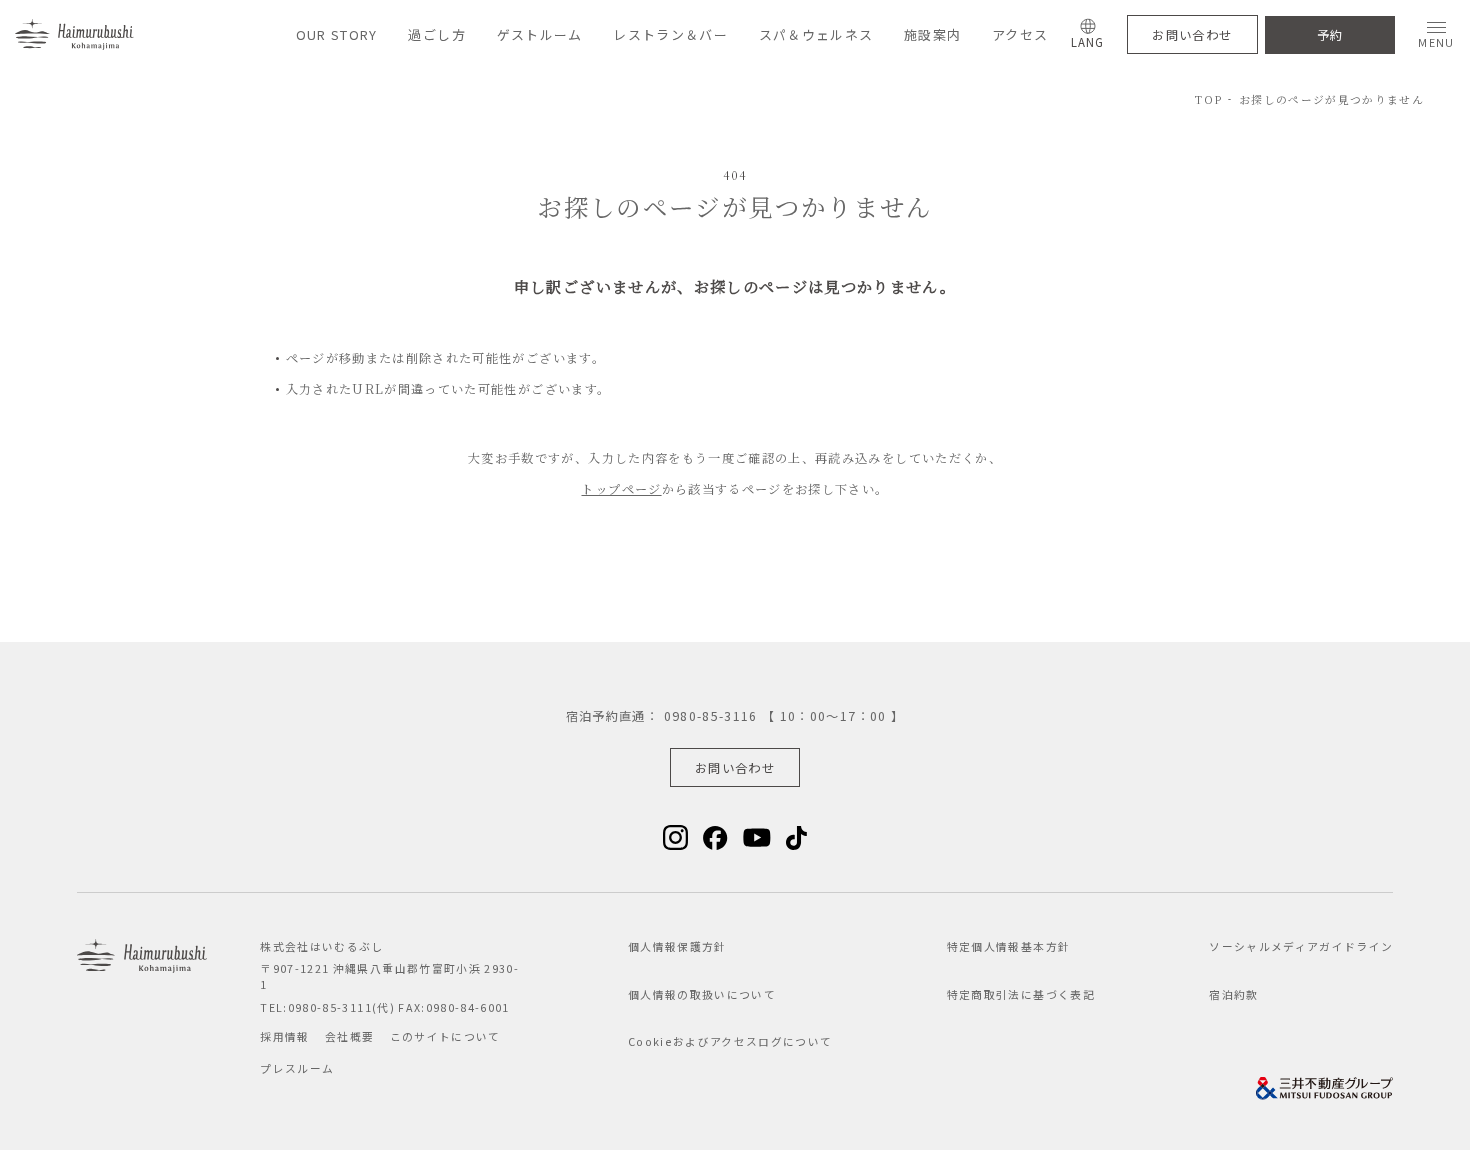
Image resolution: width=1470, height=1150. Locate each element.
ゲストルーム (540, 34)
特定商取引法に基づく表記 (1021, 994)
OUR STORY (337, 34)
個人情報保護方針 (677, 946)
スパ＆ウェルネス (816, 34)
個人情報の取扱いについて (702, 994)
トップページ (621, 489)
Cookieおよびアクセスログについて (730, 1041)
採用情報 (284, 1036)
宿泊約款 (1233, 994)
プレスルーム (297, 1068)
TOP (1208, 99)
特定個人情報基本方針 (1008, 946)
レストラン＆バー (670, 34)
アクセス (1020, 34)
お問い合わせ (1192, 35)
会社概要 (349, 1036)
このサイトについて (445, 1036)
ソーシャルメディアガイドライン (1301, 946)
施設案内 (932, 34)
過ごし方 (436, 34)
